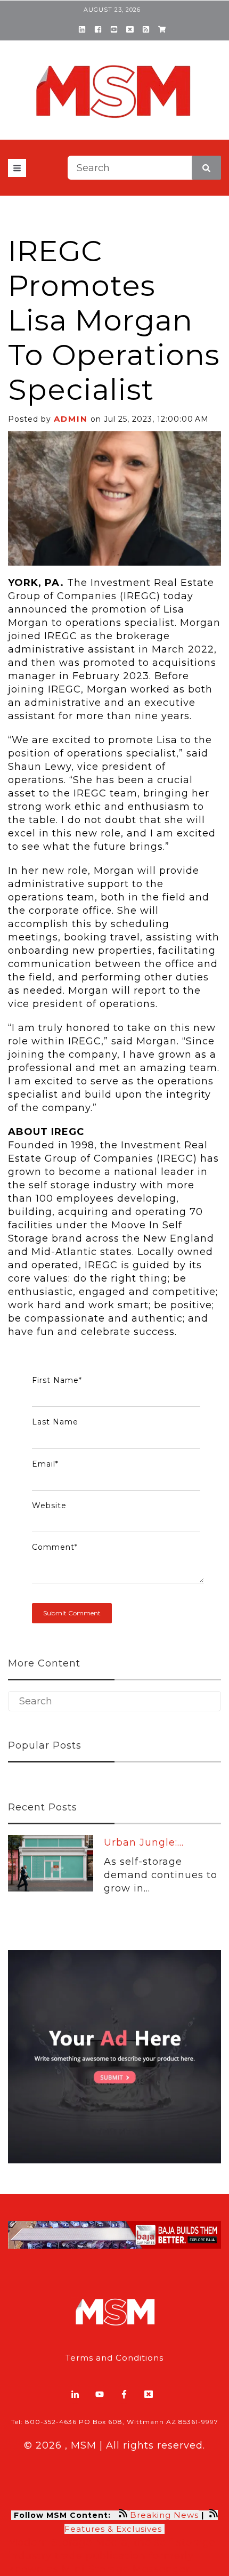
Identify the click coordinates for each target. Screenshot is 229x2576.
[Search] (206, 168)
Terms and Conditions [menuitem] (114, 2358)
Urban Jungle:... (144, 1842)
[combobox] (144, 168)
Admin (71, 419)
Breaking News (164, 2515)
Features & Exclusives (114, 2529)
